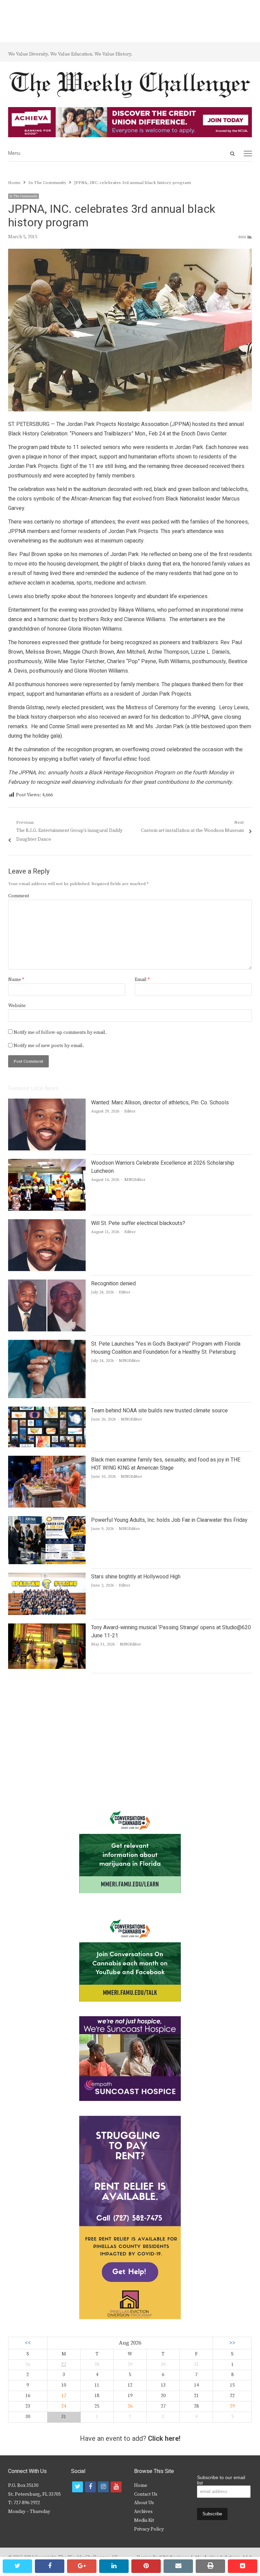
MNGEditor (135, 1180)
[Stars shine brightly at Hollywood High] (47, 1577)
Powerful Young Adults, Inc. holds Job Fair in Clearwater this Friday (169, 1520)
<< (28, 2343)
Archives (143, 2512)
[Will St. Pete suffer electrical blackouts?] (47, 1223)
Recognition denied (113, 1284)
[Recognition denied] (47, 1284)
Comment (19, 896)
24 (64, 2406)
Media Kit (144, 2520)
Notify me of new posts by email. (49, 1046)
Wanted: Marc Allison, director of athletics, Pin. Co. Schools (160, 1103)
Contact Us (146, 2494)
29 (232, 2406)
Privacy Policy (149, 2529)
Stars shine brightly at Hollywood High (136, 1577)
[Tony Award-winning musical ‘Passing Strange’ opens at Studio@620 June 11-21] (47, 1628)
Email (142, 980)
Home (141, 2486)
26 (130, 2406)
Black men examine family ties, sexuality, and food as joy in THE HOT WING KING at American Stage (166, 1464)
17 (64, 2396)
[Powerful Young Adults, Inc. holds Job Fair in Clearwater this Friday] (47, 1520)
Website (17, 1006)
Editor (130, 1111)
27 (64, 2365)
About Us (144, 2503)
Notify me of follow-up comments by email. (60, 1033)
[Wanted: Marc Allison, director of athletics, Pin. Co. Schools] (47, 1103)
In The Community (24, 196)
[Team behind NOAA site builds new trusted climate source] (47, 1411)
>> (232, 2343)
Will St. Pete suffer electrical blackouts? (138, 1223)
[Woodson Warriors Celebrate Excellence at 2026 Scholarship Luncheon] (47, 1163)
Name (16, 980)
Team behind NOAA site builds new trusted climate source (159, 1411)
